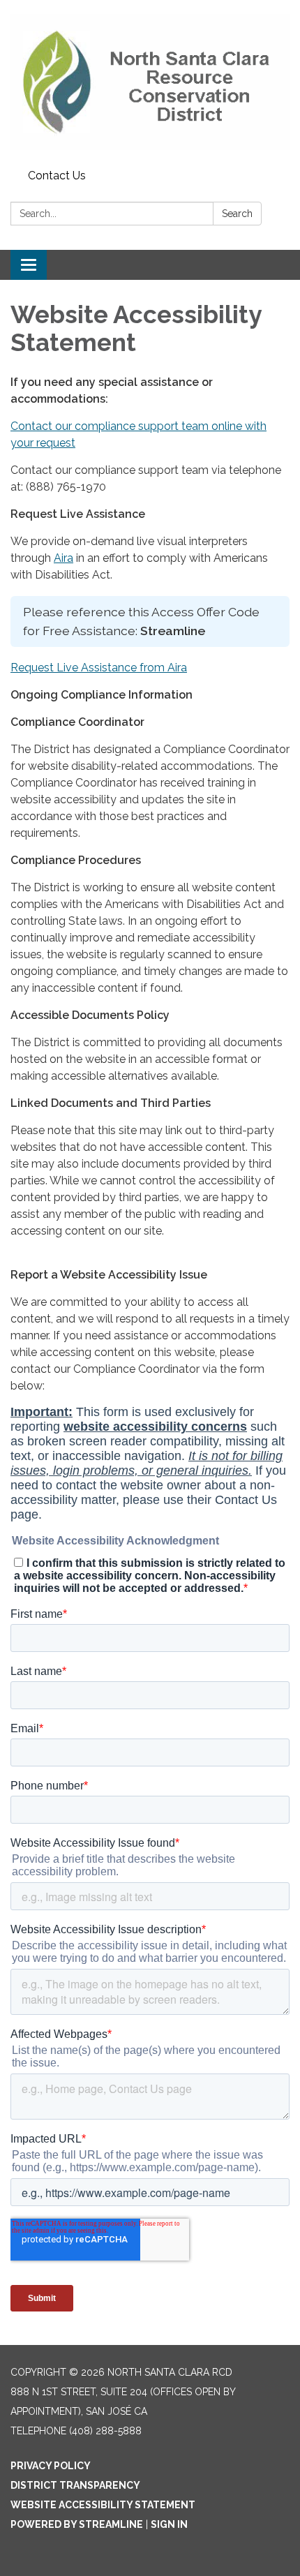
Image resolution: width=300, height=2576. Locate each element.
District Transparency (75, 2485)
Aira (63, 558)
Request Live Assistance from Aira (99, 668)
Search (237, 214)
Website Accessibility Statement (103, 2505)
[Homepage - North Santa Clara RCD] (150, 82)
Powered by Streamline (77, 2524)
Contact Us (57, 176)
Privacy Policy (51, 2466)
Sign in (169, 2524)
